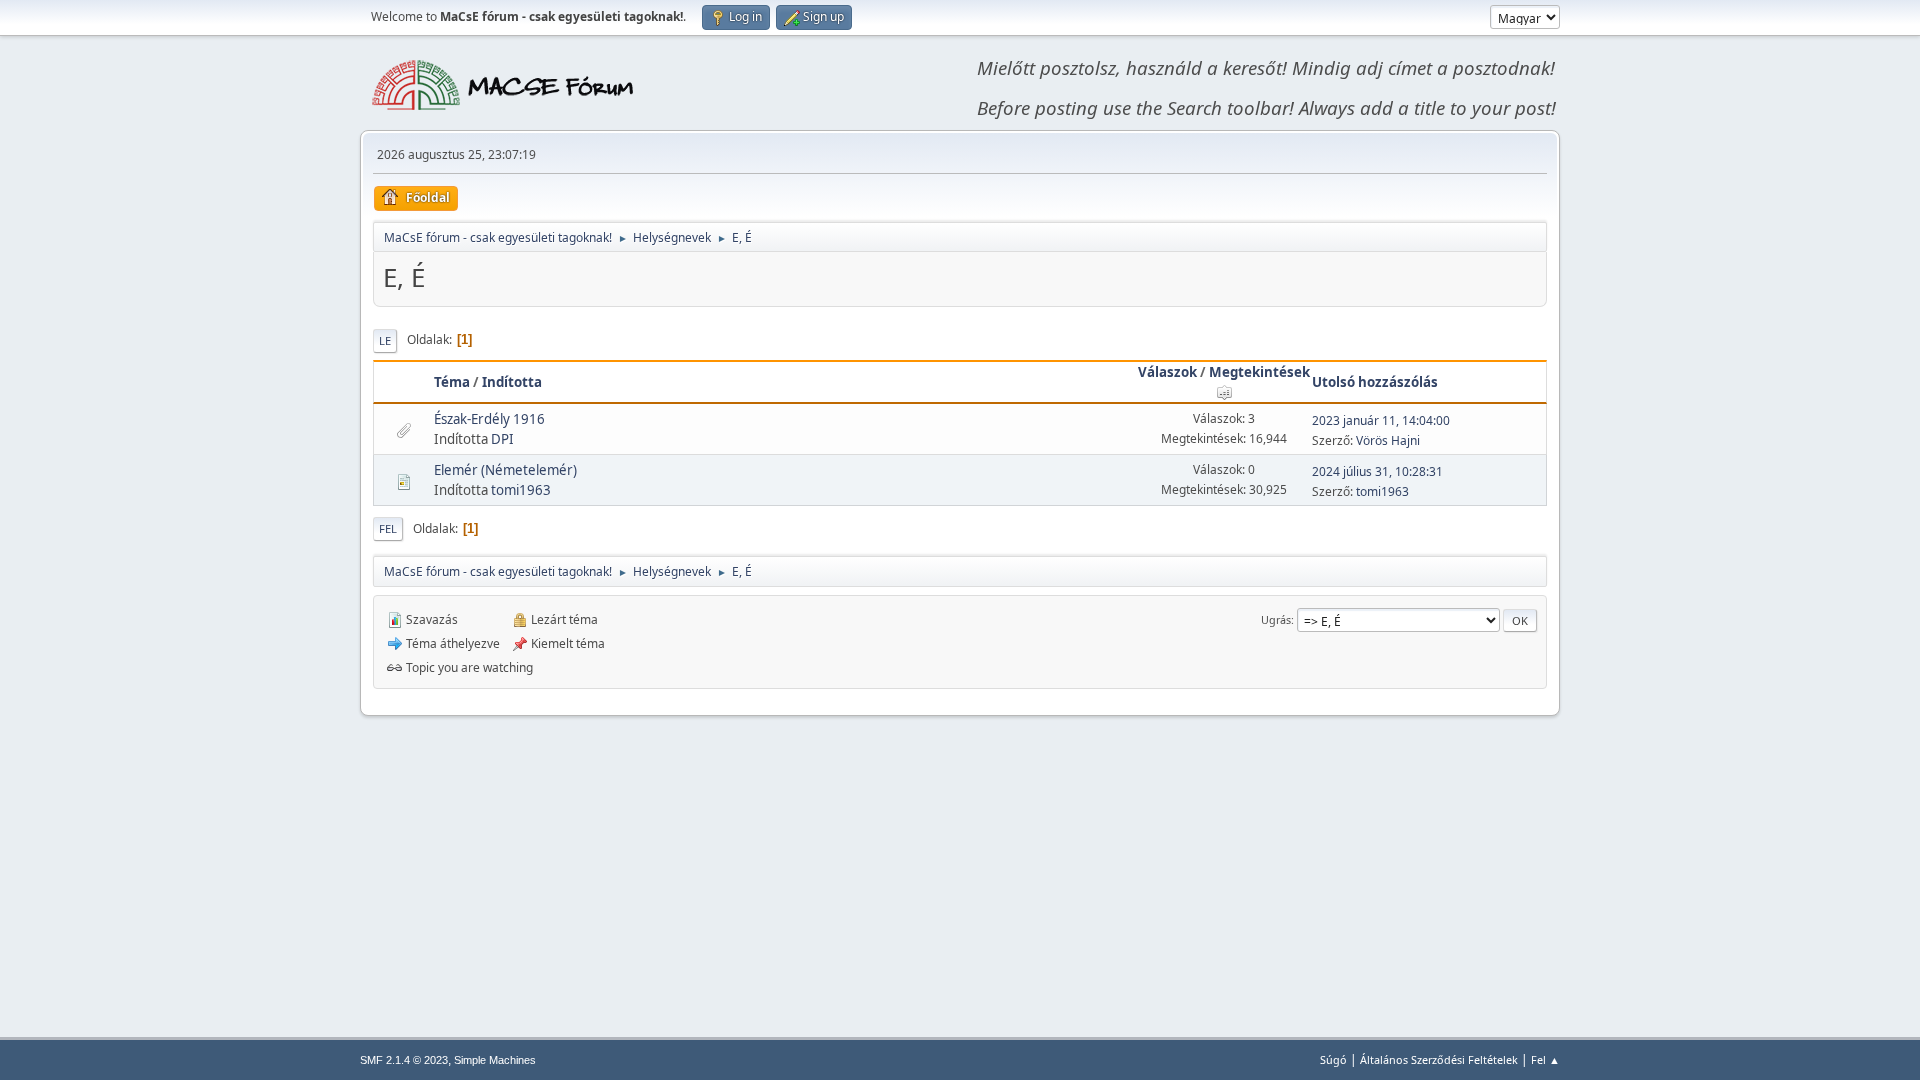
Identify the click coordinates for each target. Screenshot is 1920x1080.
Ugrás (1276, 619)
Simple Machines (495, 1060)
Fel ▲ (1545, 1059)
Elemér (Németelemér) (505, 470)
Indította (512, 382)
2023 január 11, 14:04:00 (1381, 420)
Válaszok (1167, 372)
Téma (452, 382)
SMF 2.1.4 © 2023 (404, 1060)
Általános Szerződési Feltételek (1439, 1059)
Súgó (1333, 1059)
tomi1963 (521, 490)
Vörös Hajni (1388, 440)
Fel (388, 528)
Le (385, 340)
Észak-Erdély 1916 (489, 419)
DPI (502, 439)
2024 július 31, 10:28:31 (1377, 471)
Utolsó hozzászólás (1375, 382)
